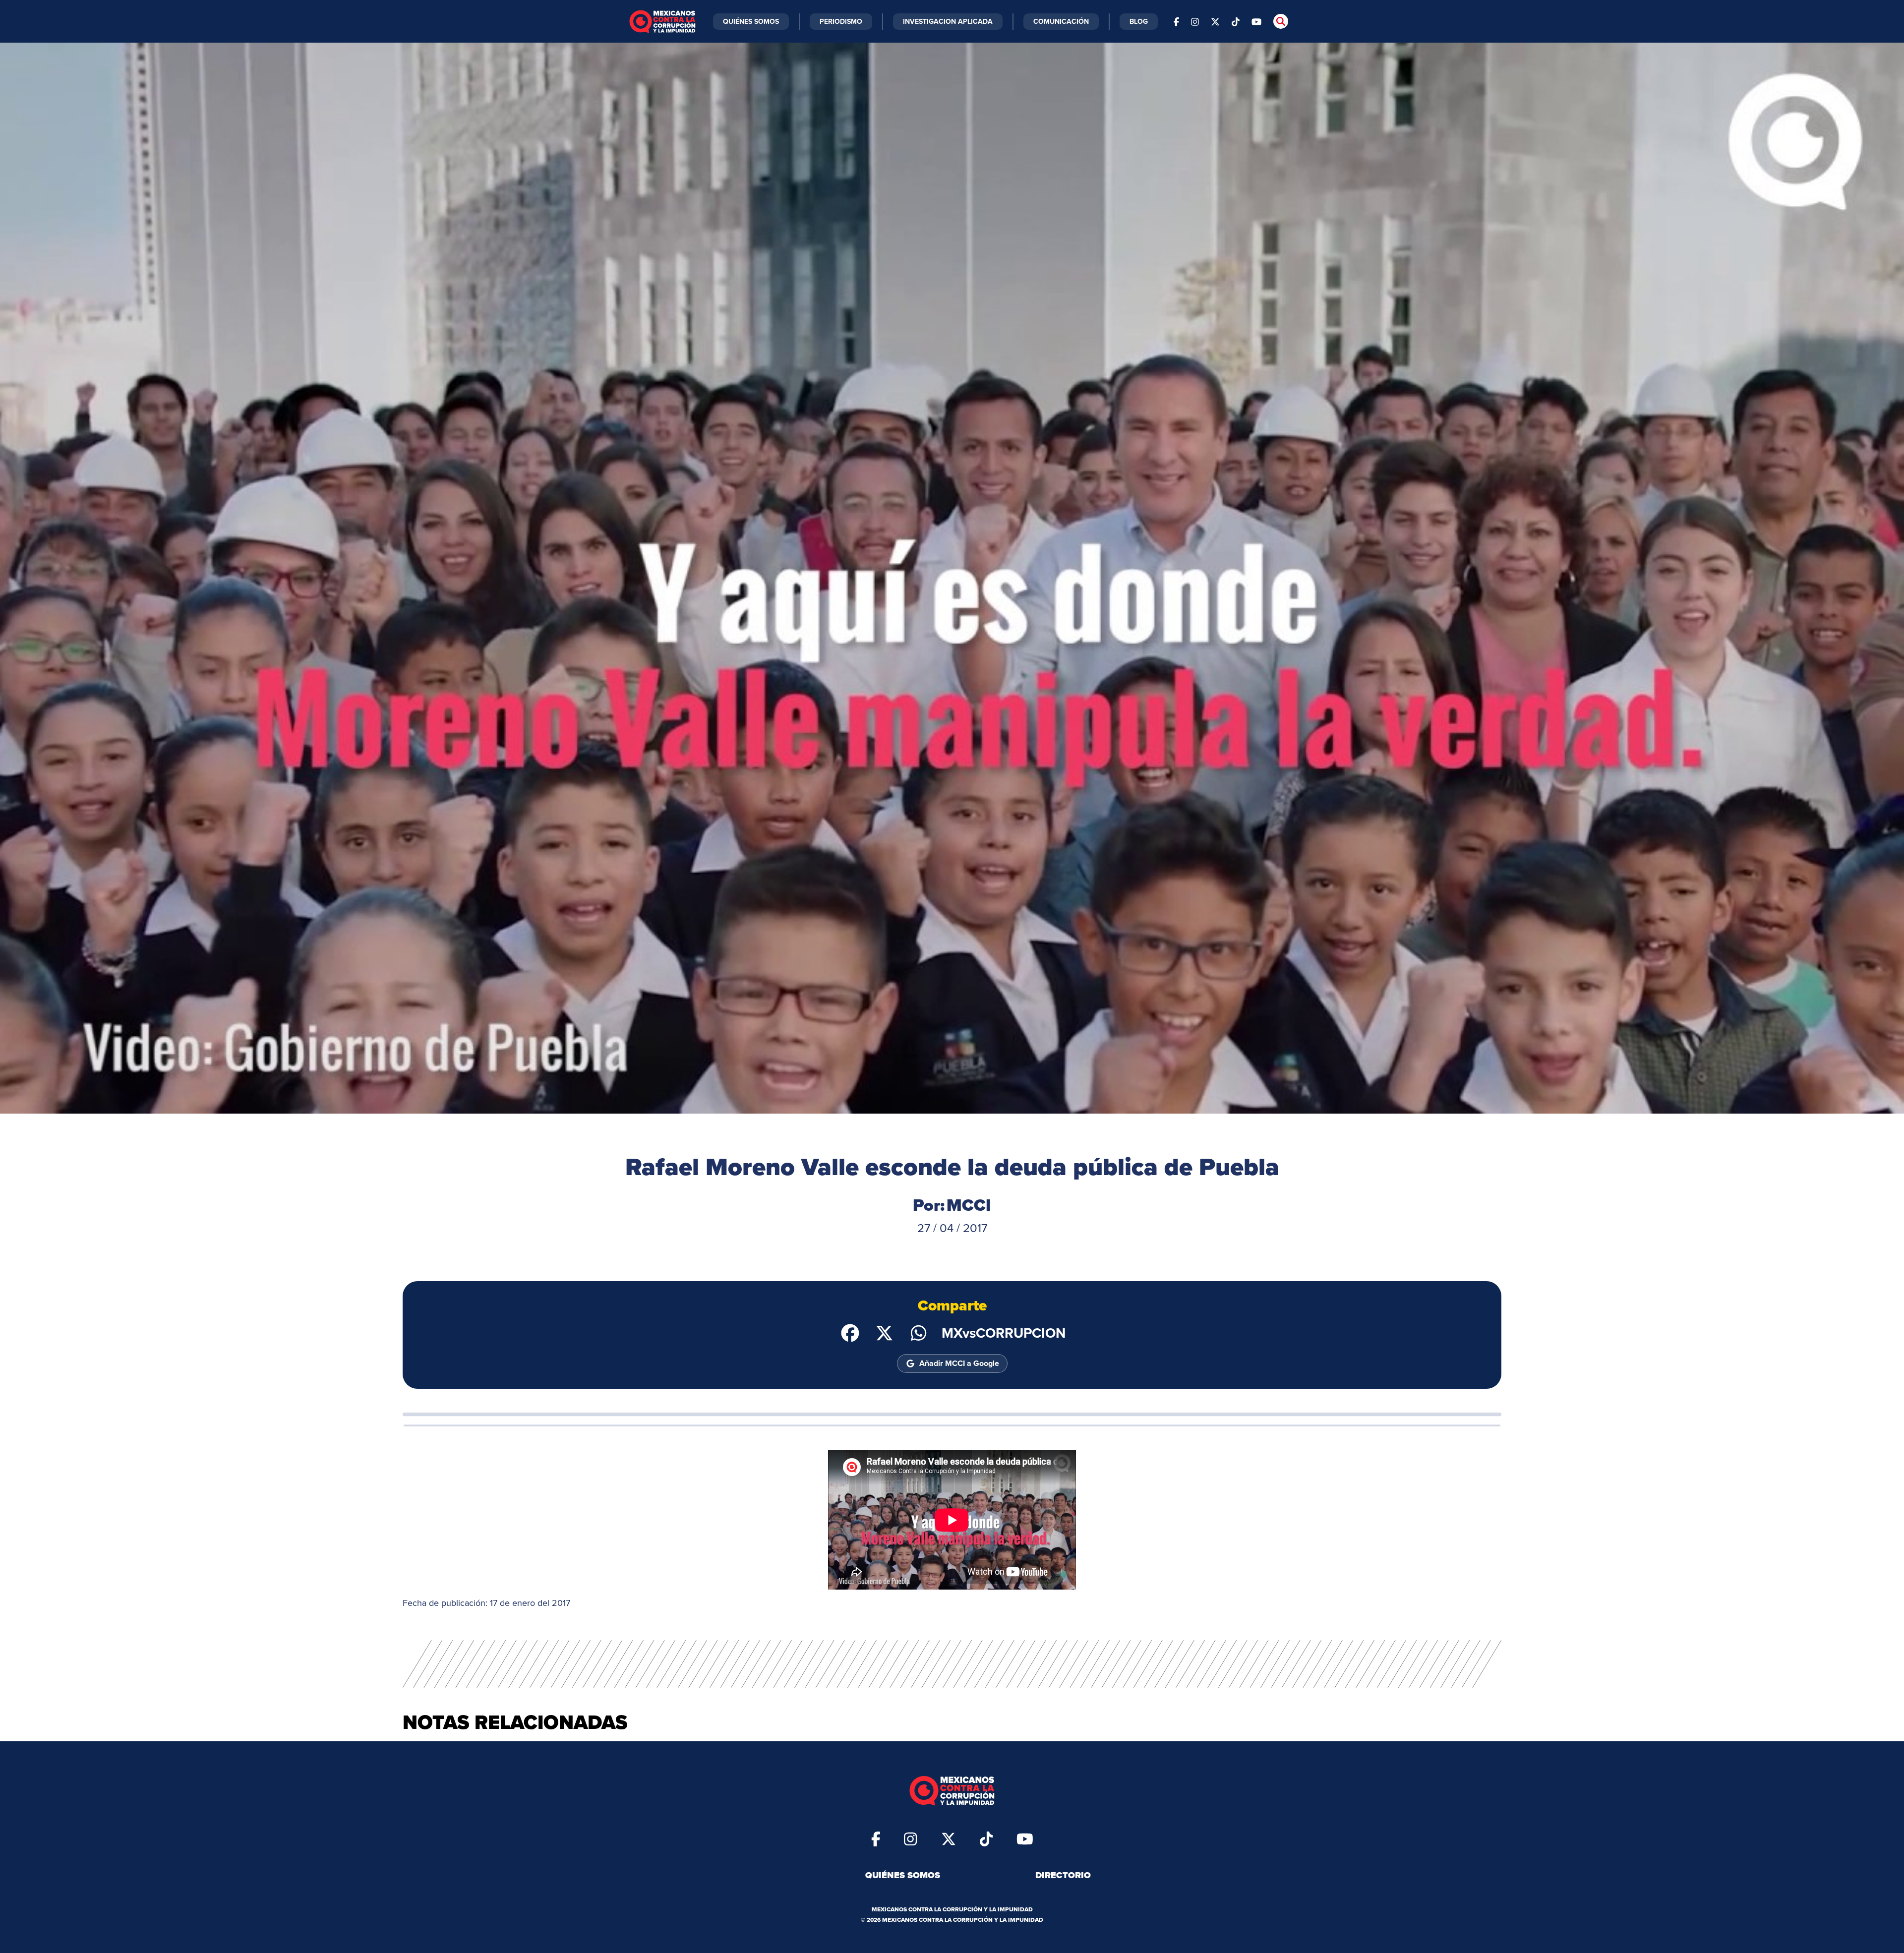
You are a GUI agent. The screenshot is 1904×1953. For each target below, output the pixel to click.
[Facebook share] (850, 1332)
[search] (1281, 21)
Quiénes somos (903, 1875)
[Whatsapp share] (919, 1332)
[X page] (1215, 21)
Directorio (1063, 1875)
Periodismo (841, 21)
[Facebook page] (1176, 21)
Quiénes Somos (751, 21)
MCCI (969, 1205)
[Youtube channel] (1256, 21)
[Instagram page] (1195, 21)
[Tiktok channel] (1236, 21)
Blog (1139, 21)
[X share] (884, 1332)
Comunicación (1061, 21)
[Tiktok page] (986, 1838)
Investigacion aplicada (948, 21)
